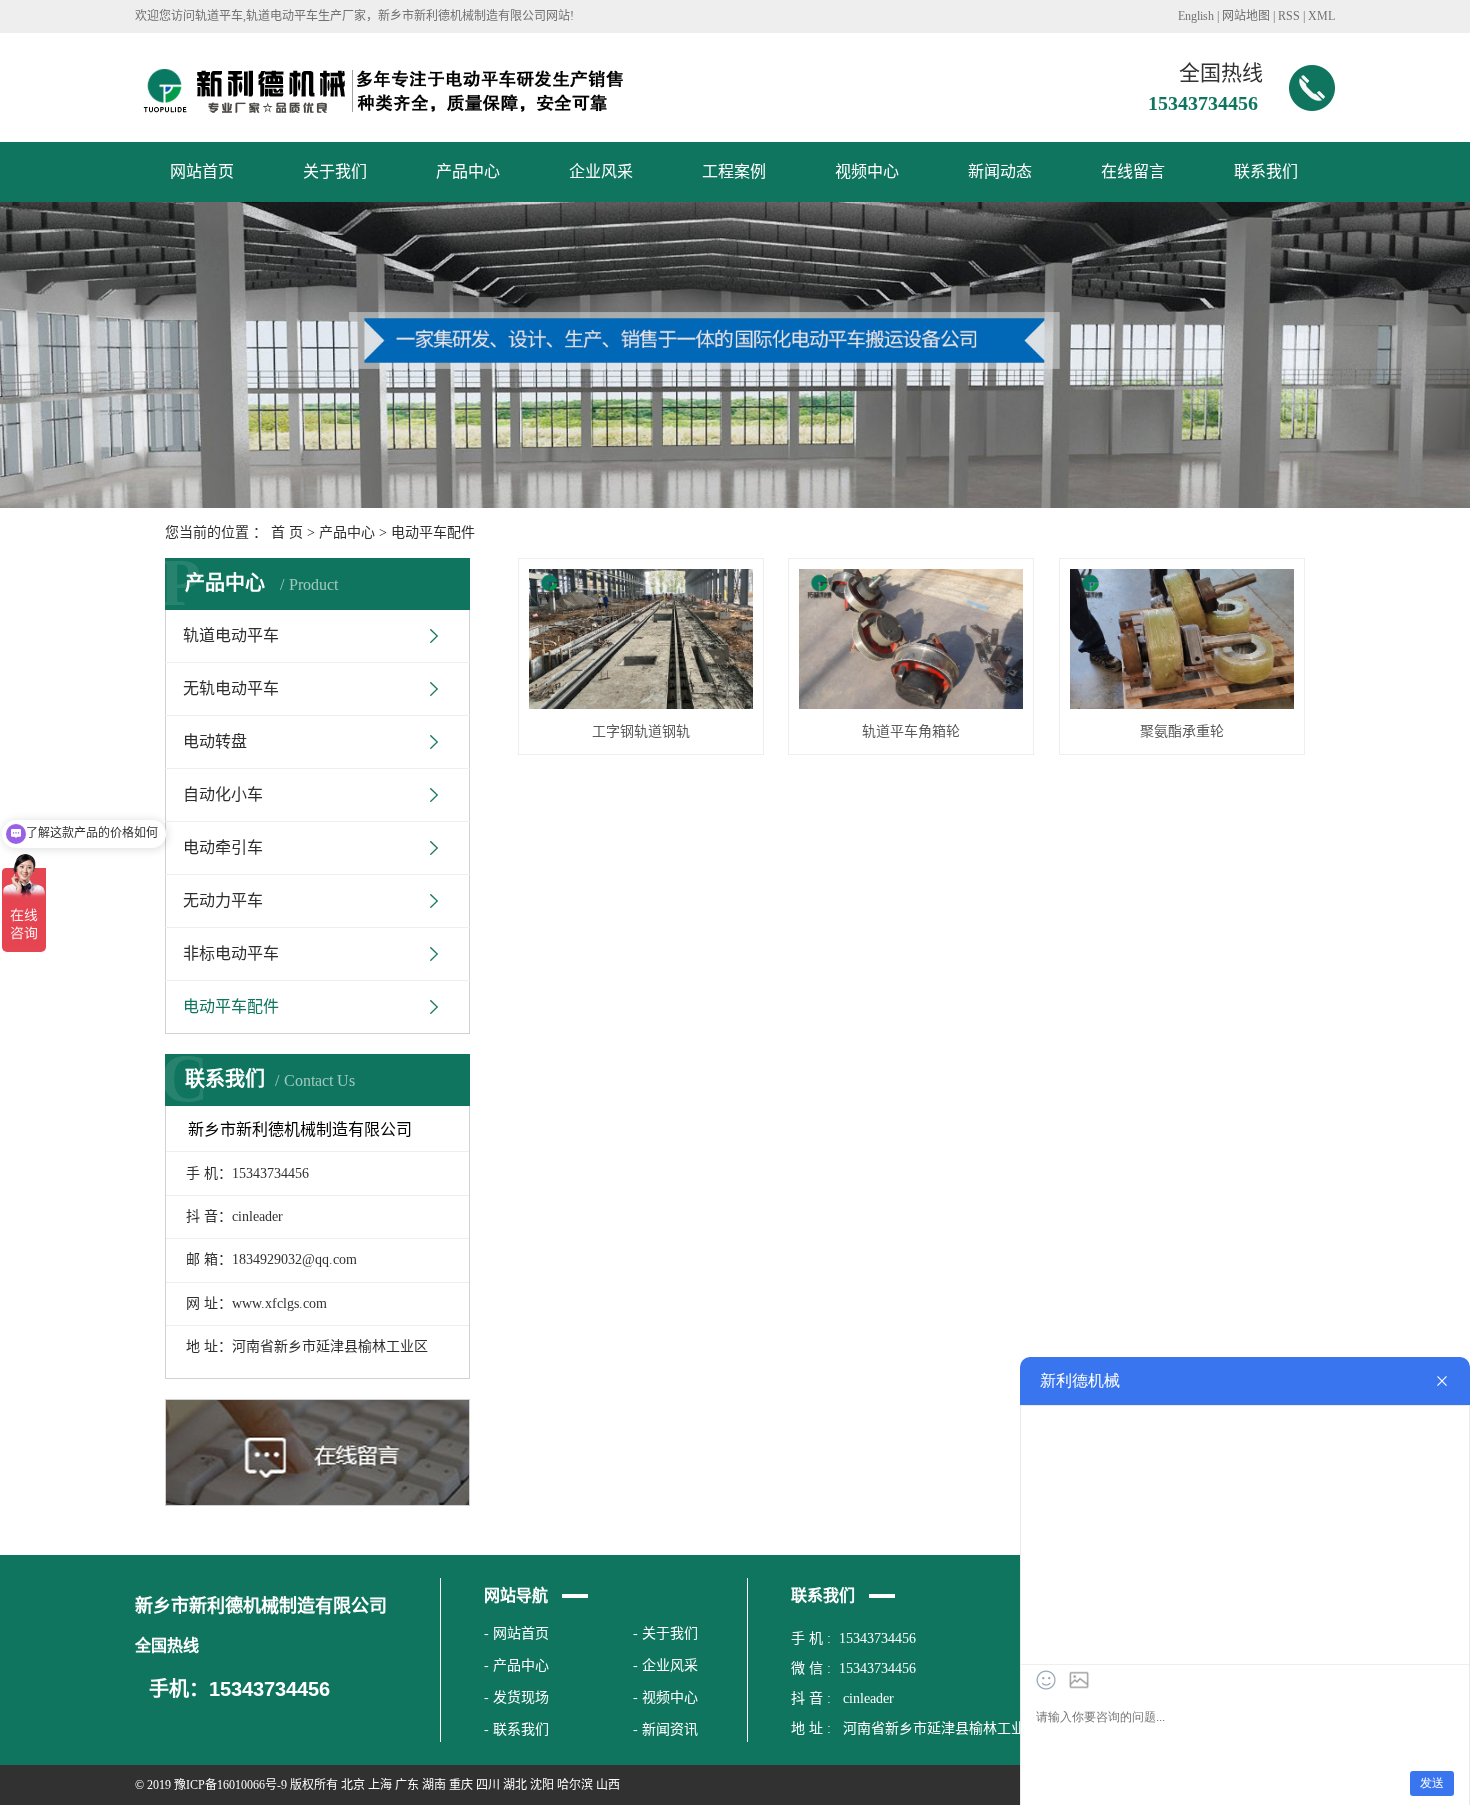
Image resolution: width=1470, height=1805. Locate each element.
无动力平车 (223, 900)
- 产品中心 (516, 1665)
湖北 (515, 1785)
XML (1321, 16)
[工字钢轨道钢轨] (641, 639)
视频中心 (867, 171)
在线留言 (1133, 171)
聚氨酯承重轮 (1182, 731)
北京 (353, 1785)
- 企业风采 (665, 1665)
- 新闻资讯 (665, 1729)
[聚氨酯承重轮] (1182, 639)
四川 (488, 1785)
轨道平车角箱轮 (911, 731)
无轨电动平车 (231, 688)
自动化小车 (223, 794)
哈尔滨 (575, 1785)
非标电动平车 (231, 953)
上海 (380, 1785)
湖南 (434, 1785)
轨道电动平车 (231, 635)
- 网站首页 (516, 1633)
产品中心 (468, 171)
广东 (407, 1785)
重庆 (461, 1785)
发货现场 (521, 1697)
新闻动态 (1000, 171)
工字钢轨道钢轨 (641, 731)
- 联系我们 (516, 1729)
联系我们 (1266, 171)
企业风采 (601, 171)
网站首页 (202, 171)
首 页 (287, 532)
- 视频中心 (665, 1697)
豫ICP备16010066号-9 (230, 1785)
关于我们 (335, 171)
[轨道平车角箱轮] (911, 639)
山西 (608, 1785)
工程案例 (734, 171)
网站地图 (1246, 16)
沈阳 (542, 1785)
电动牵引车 (223, 847)
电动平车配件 (433, 532)
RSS (1289, 16)
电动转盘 (215, 741)
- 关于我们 (665, 1633)
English (1196, 16)
